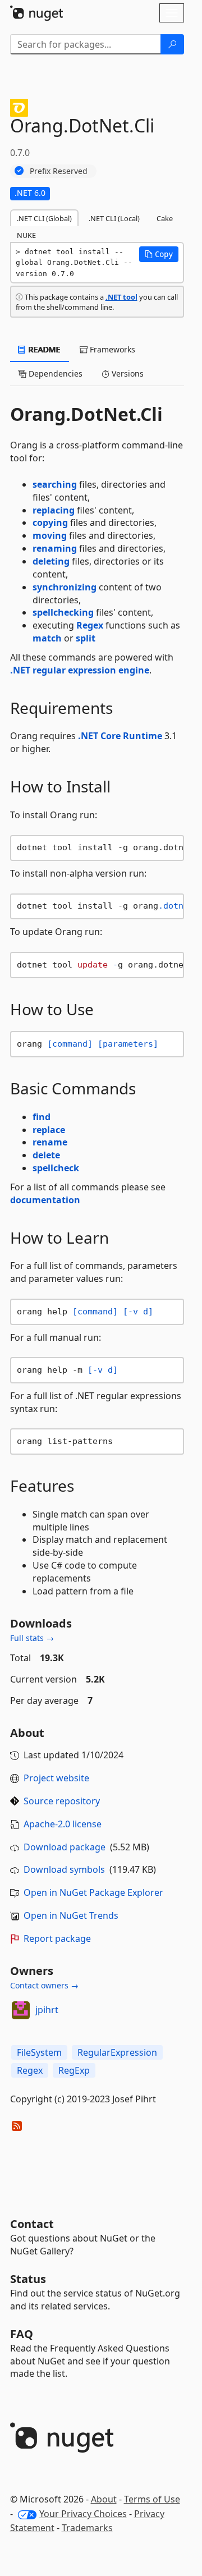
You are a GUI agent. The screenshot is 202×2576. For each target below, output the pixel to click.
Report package (57, 1938)
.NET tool (121, 297)
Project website (56, 1778)
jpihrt (47, 2010)
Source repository (62, 1801)
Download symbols (64, 1869)
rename (50, 1142)
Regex (90, 625)
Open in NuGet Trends (71, 1915)
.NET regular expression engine (80, 670)
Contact (32, 2224)
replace (49, 1130)
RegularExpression (117, 2052)
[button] (159, 254)
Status (28, 2279)
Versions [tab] (127, 373)
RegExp (74, 2070)
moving (50, 535)
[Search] (172, 44)
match (47, 638)
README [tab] (43, 349)
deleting (51, 561)
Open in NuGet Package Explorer (93, 1892)
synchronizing (65, 587)
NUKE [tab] (26, 235)
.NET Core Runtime (120, 736)
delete (46, 1155)
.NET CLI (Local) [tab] (114, 218)
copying (50, 522)
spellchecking (63, 612)
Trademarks (87, 2528)
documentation (45, 1200)
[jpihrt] (21, 2010)
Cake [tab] (165, 218)
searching (55, 484)
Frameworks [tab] (111, 349)
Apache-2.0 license (63, 1824)
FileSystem (39, 2052)
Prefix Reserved (59, 171)
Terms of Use (152, 2499)
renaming (55, 548)
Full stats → (32, 1638)
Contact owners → (44, 1985)
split (86, 638)
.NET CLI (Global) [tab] (44, 218)
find (42, 1117)
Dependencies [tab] (54, 373)
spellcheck (56, 1168)
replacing (54, 510)
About (104, 2499)
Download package (65, 1847)
